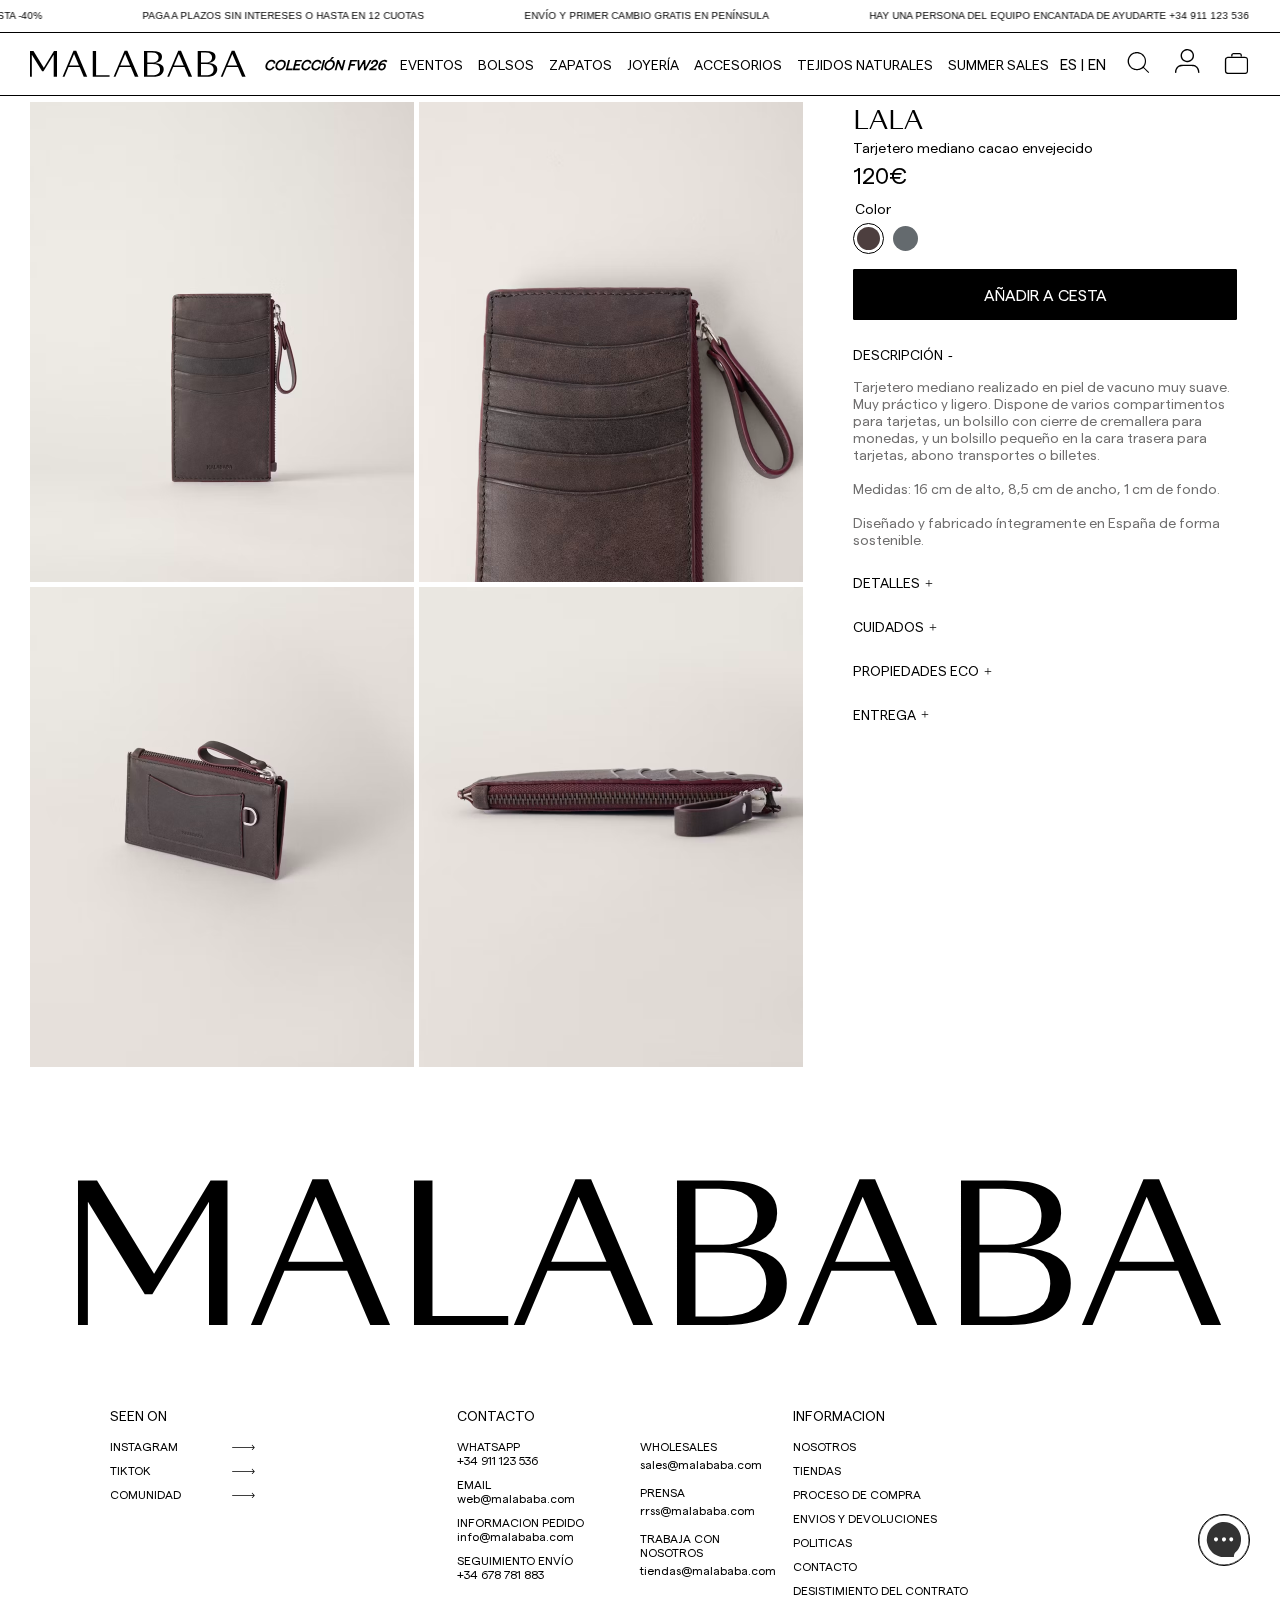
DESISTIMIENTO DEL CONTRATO (880, 1590)
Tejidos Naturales (865, 64)
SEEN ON (138, 1415)
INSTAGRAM (144, 1446)
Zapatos (580, 64)
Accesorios (738, 64)
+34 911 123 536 (497, 1460)
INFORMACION (839, 1415)
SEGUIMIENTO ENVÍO (515, 1560)
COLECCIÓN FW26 (324, 64)
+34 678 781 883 (500, 1574)
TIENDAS (817, 1470)
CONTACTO (496, 1415)
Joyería (653, 64)
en (1097, 64)
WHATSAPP (488, 1446)
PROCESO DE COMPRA (857, 1494)
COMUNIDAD (145, 1494)
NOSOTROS (824, 1446)
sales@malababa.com (701, 1464)
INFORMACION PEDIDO (520, 1522)
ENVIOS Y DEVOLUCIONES (865, 1518)
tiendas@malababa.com (708, 1570)
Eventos (431, 64)
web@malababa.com (516, 1498)
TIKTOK (130, 1470)
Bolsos (506, 64)
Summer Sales (998, 64)
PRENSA (662, 1492)
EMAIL (474, 1484)
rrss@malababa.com (697, 1510)
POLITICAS (822, 1542)
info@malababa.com (515, 1536)
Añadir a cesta (1045, 294)
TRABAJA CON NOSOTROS (680, 1545)
